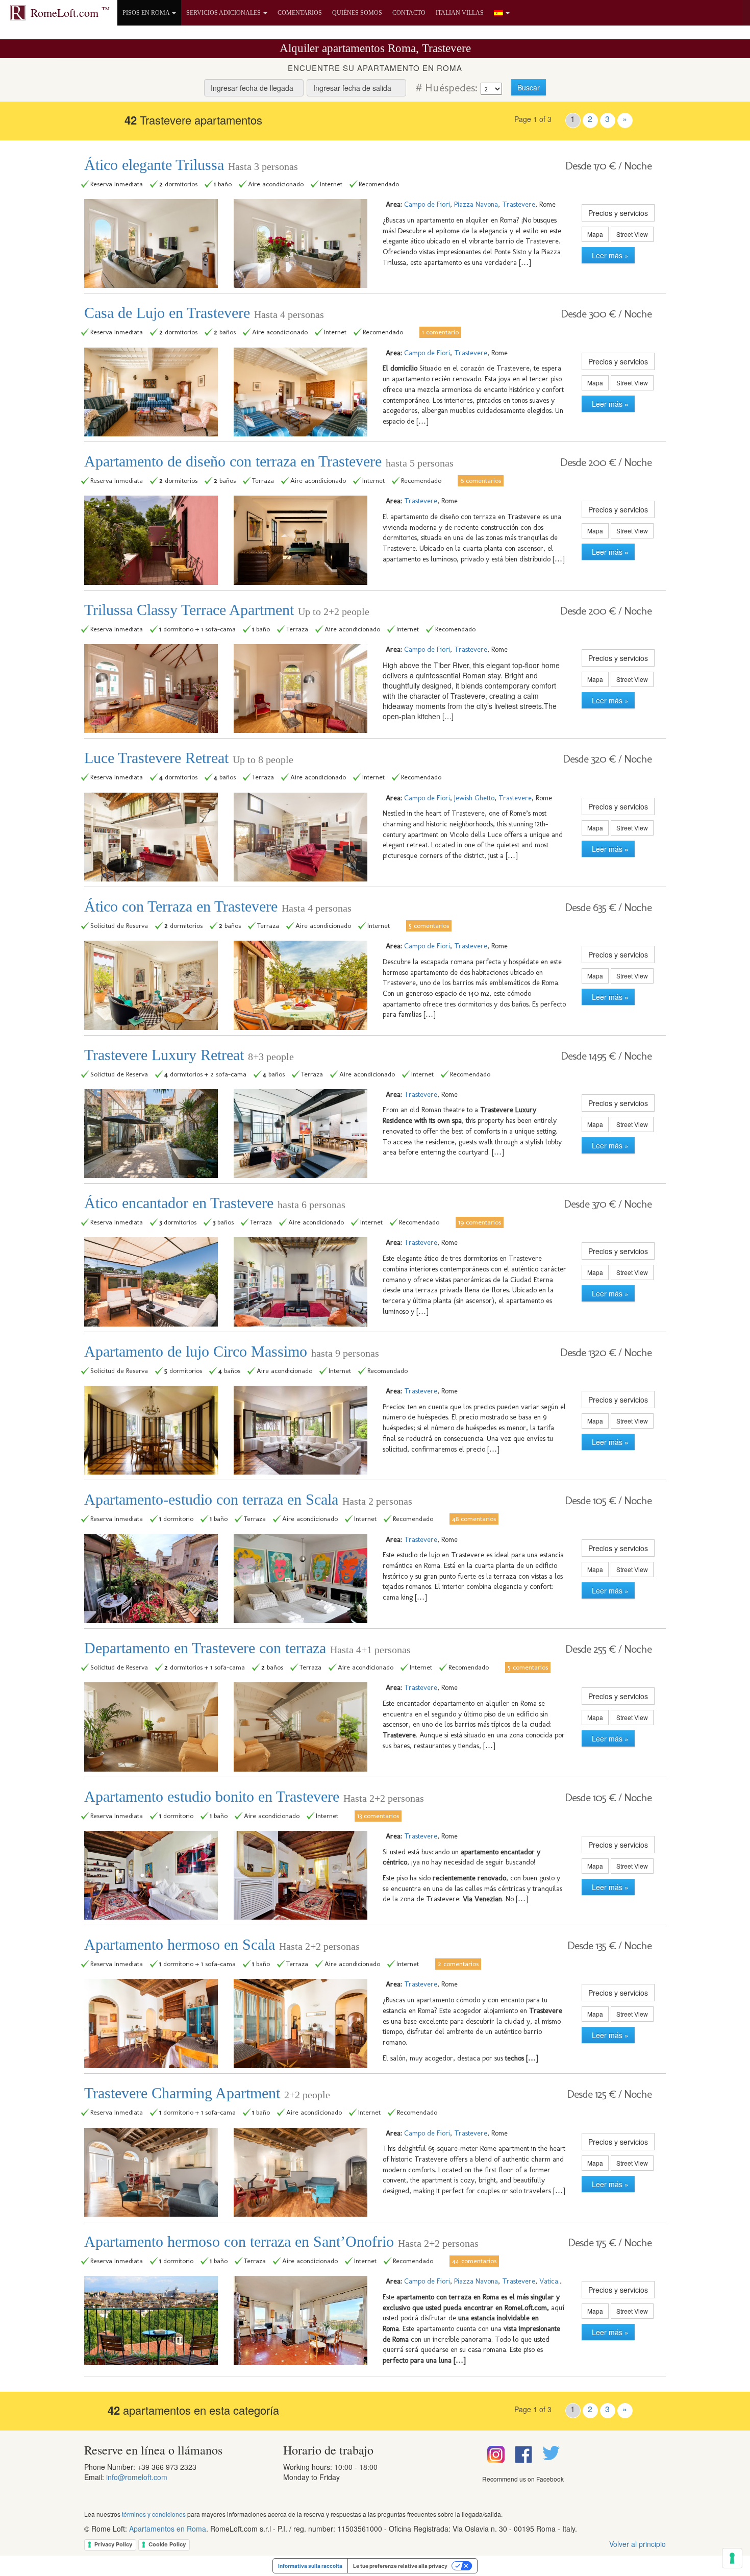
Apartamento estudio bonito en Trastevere (254, 1796)
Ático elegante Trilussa (191, 165)
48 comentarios (474, 1518)
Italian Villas (460, 13)
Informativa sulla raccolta (310, 2566)
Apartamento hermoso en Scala (222, 1944)
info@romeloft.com (137, 2477)
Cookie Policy (167, 2544)
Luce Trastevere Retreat (189, 758)
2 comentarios (458, 1964)
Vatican (551, 2281)
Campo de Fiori (427, 204)
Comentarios (300, 13)
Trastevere (519, 204)
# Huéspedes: (445, 88)
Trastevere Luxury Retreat (189, 1055)
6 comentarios (481, 480)
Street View (632, 234)
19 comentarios (480, 1222)
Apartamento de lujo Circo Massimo (232, 1351)
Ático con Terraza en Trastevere (218, 906)
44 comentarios (474, 2261)
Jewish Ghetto (474, 798)
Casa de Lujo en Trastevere (204, 313)
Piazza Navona (476, 204)
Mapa (595, 234)
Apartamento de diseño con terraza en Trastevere (269, 461)
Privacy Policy (113, 2544)
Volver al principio (637, 2544)
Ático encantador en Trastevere (215, 1203)
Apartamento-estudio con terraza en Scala (248, 1499)
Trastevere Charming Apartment (207, 2093)
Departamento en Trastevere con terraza (247, 1648)
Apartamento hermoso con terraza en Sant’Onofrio (281, 2241)
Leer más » (608, 255)
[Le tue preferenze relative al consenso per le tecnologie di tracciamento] (732, 2558)
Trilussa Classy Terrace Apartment (227, 610)
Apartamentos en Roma (168, 2529)
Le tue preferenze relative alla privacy (400, 2566)
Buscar (529, 87)
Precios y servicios (618, 213)
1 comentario (440, 332)
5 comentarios (429, 925)
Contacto (409, 13)
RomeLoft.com (70, 12)
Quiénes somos (357, 13)
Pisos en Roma (147, 13)
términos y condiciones (154, 2514)
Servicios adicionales (224, 13)
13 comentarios (378, 1816)
